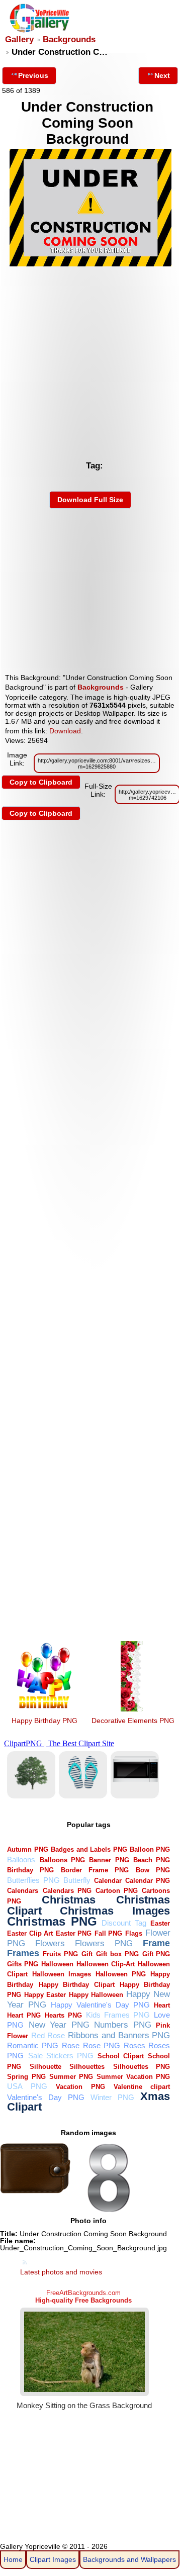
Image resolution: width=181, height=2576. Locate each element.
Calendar (108, 1881)
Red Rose (48, 2035)
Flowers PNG (104, 1943)
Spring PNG (26, 2077)
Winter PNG (112, 2097)
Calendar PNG (148, 1881)
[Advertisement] (90, 360)
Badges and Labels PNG (89, 1849)
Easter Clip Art (30, 1933)
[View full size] (90, 264)
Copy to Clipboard (41, 782)
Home (13, 2559)
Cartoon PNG (117, 1891)
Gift (87, 1954)
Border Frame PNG (95, 1870)
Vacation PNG (80, 2087)
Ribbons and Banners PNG (119, 2035)
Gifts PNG (23, 1964)
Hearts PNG (63, 2015)
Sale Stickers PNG (61, 2056)
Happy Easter (45, 1995)
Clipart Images (53, 2559)
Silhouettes (87, 2067)
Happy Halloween (96, 1995)
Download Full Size (90, 500)
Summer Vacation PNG (133, 2077)
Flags (134, 1933)
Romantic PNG (33, 2045)
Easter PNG (74, 1933)
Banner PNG (109, 1860)
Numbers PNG (123, 2025)
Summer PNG (71, 2077)
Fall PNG (109, 1933)
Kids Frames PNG (118, 2015)
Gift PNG (156, 1954)
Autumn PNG (27, 1849)
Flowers (50, 1943)
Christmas (69, 1900)
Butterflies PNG (33, 1880)
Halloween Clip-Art (106, 1964)
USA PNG (27, 2086)
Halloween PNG (121, 1974)
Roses (134, 2045)
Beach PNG (152, 1860)
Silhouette (46, 2067)
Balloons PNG (62, 1860)
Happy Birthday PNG (44, 1721)
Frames (23, 1953)
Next (162, 75)
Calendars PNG (67, 1891)
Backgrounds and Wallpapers (129, 2559)
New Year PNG (59, 2025)
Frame (156, 1943)
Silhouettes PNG (142, 2067)
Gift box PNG (117, 1954)
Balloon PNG (150, 1849)
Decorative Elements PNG (133, 1721)
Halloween (57, 1964)
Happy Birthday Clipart (77, 1985)
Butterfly (77, 1880)
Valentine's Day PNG (46, 2097)
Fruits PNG (60, 1954)
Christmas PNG (52, 1922)
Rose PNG (102, 2045)
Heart (162, 2005)
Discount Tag (124, 1923)
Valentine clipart (142, 2087)
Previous (33, 75)
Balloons (21, 1859)
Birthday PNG (30, 1870)
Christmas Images (115, 1911)
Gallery (19, 39)
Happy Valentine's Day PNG (100, 2005)
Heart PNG (24, 2015)
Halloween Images (62, 1974)
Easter (160, 1923)
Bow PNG (153, 1870)
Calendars (23, 1891)
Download (65, 731)
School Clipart (121, 2056)
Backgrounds (69, 39)
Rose (71, 2045)
